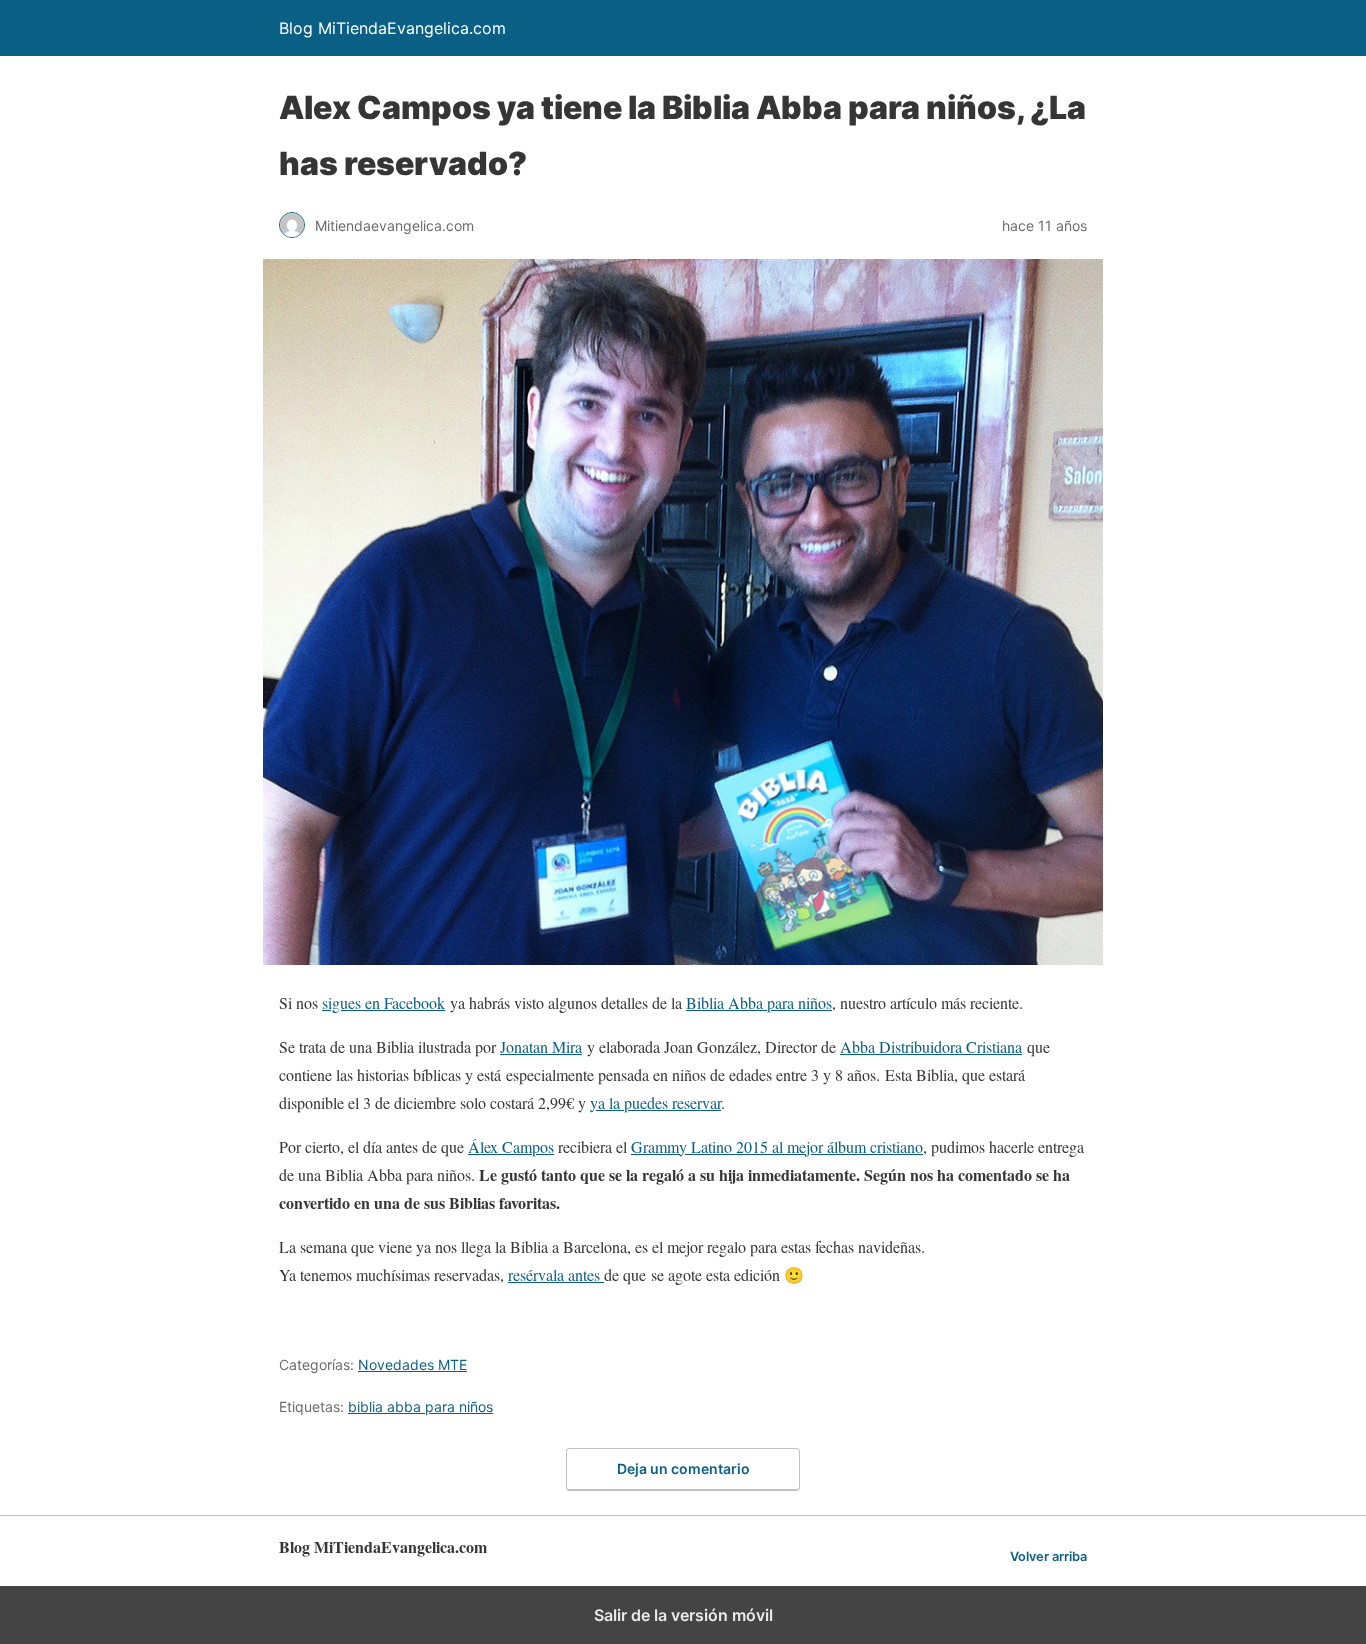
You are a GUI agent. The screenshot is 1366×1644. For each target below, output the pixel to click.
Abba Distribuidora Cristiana (931, 1046)
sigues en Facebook (383, 1002)
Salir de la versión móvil (683, 1615)
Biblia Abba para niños (759, 1002)
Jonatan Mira (541, 1046)
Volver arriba (1048, 1556)
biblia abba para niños (420, 1406)
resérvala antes (556, 1274)
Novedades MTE (412, 1364)
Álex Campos (511, 1146)
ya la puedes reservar (655, 1102)
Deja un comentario (683, 1468)
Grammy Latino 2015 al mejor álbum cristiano (777, 1146)
